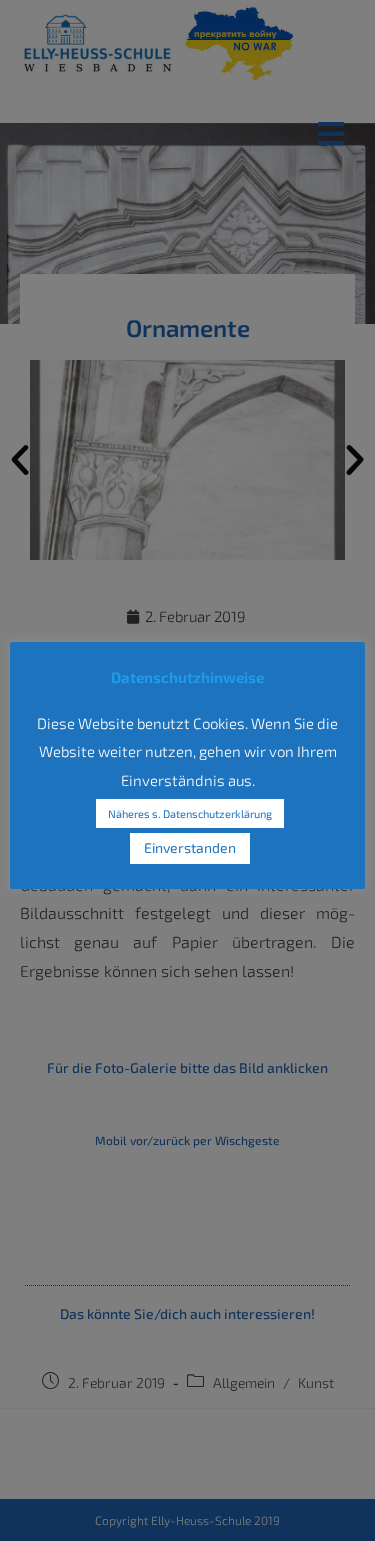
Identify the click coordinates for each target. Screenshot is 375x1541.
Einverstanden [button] (190, 847)
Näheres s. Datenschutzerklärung (190, 813)
